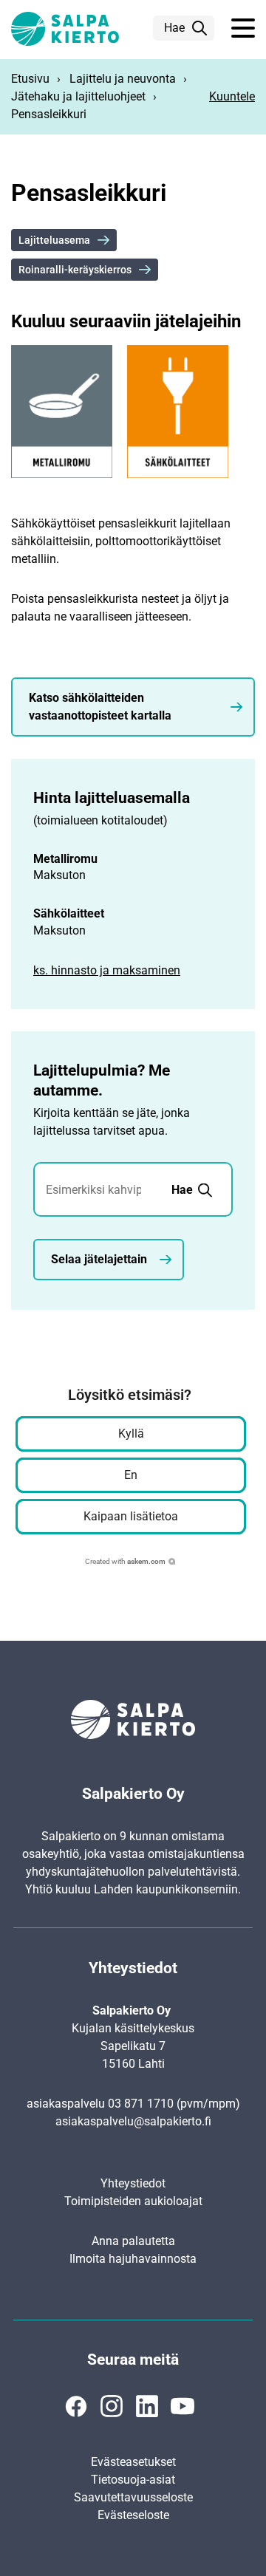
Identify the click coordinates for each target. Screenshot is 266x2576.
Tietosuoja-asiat (133, 2480)
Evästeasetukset (133, 2462)
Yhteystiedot (133, 2183)
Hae (174, 28)
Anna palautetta (133, 2241)
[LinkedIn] (147, 2406)
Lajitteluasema (54, 240)
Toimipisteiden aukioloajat (133, 2201)
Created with (125, 1561)
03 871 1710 (141, 2104)
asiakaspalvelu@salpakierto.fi (133, 2121)
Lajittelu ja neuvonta (123, 79)
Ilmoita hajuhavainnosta (133, 2259)
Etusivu (30, 79)
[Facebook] (76, 2406)
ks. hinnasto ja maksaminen (107, 970)
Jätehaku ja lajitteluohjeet (78, 96)
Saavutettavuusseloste (133, 2497)
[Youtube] (183, 2406)
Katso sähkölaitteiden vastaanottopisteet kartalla (100, 707)
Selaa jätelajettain (99, 1259)
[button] (243, 29)
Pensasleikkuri (49, 114)
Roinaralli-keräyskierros (75, 270)
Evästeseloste (133, 2515)
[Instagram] (112, 2406)
